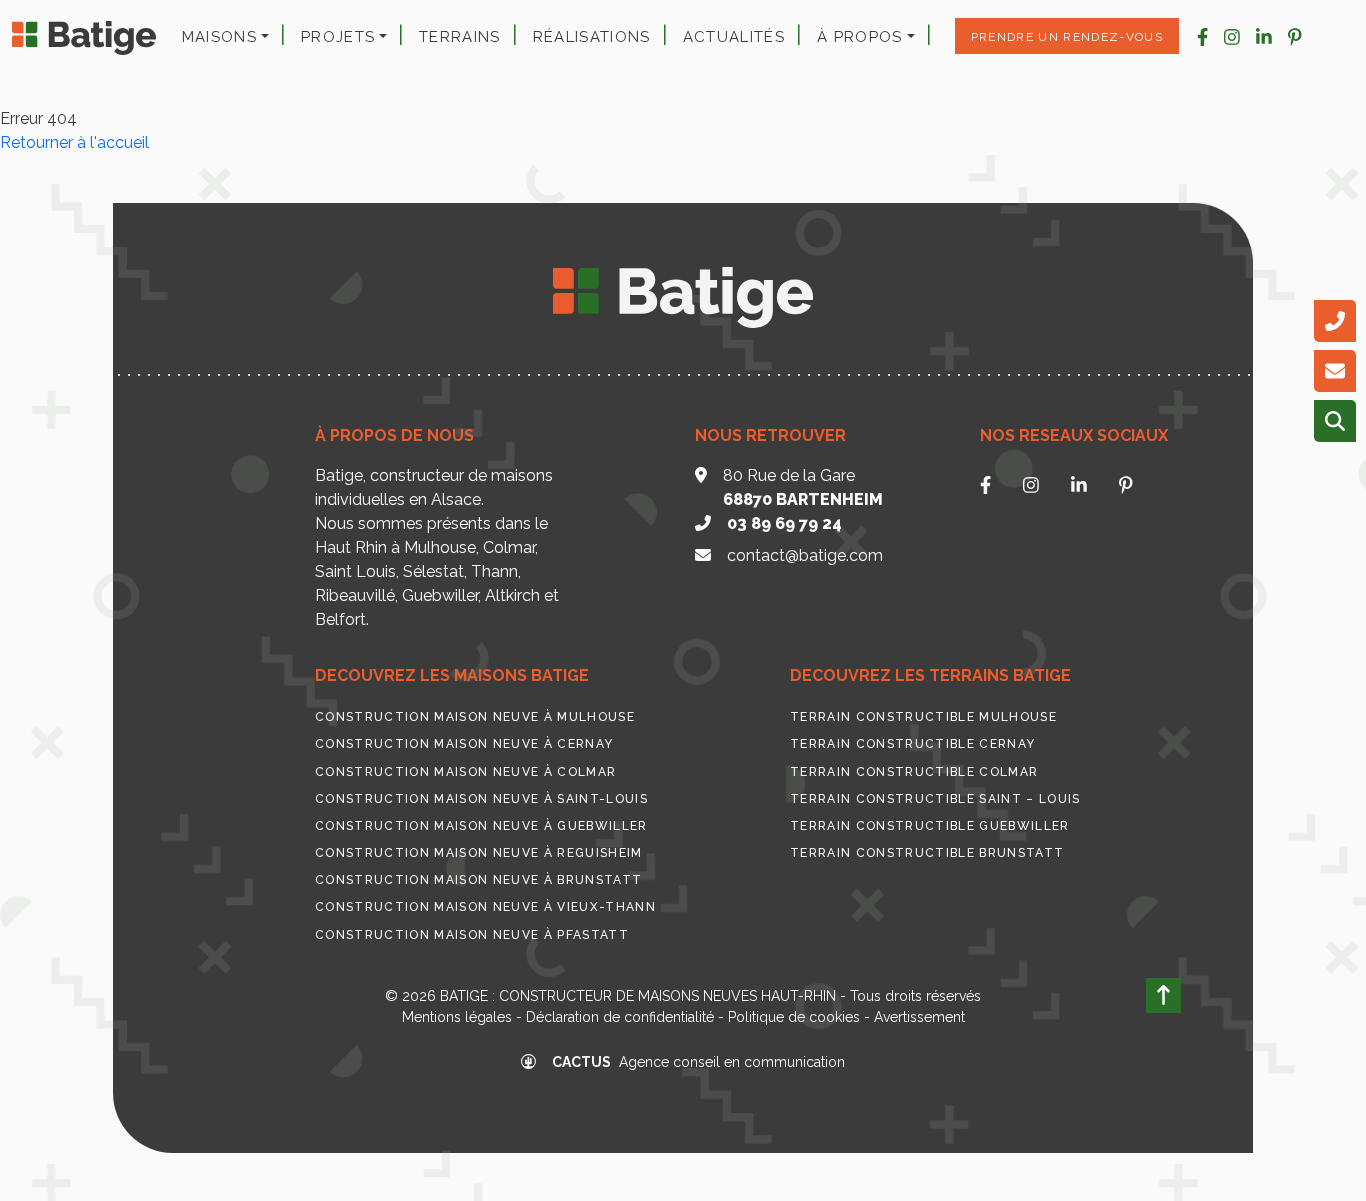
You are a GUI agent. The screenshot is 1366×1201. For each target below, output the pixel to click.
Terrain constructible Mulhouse (923, 717)
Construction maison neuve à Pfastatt (472, 935)
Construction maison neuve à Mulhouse (475, 717)
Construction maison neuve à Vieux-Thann (485, 907)
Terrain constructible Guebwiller (930, 826)
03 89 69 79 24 (784, 523)
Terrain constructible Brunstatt (927, 853)
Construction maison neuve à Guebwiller (481, 826)
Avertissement (919, 1017)
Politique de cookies (794, 1017)
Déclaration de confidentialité (620, 1017)
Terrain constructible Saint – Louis (935, 799)
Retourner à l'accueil (74, 142)
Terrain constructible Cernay (912, 744)
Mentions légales (457, 1017)
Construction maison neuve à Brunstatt (478, 880)
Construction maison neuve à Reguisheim (479, 853)
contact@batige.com (805, 555)
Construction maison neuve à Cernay (464, 744)
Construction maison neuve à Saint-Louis (481, 799)
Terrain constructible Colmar (914, 772)
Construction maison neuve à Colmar (465, 772)
